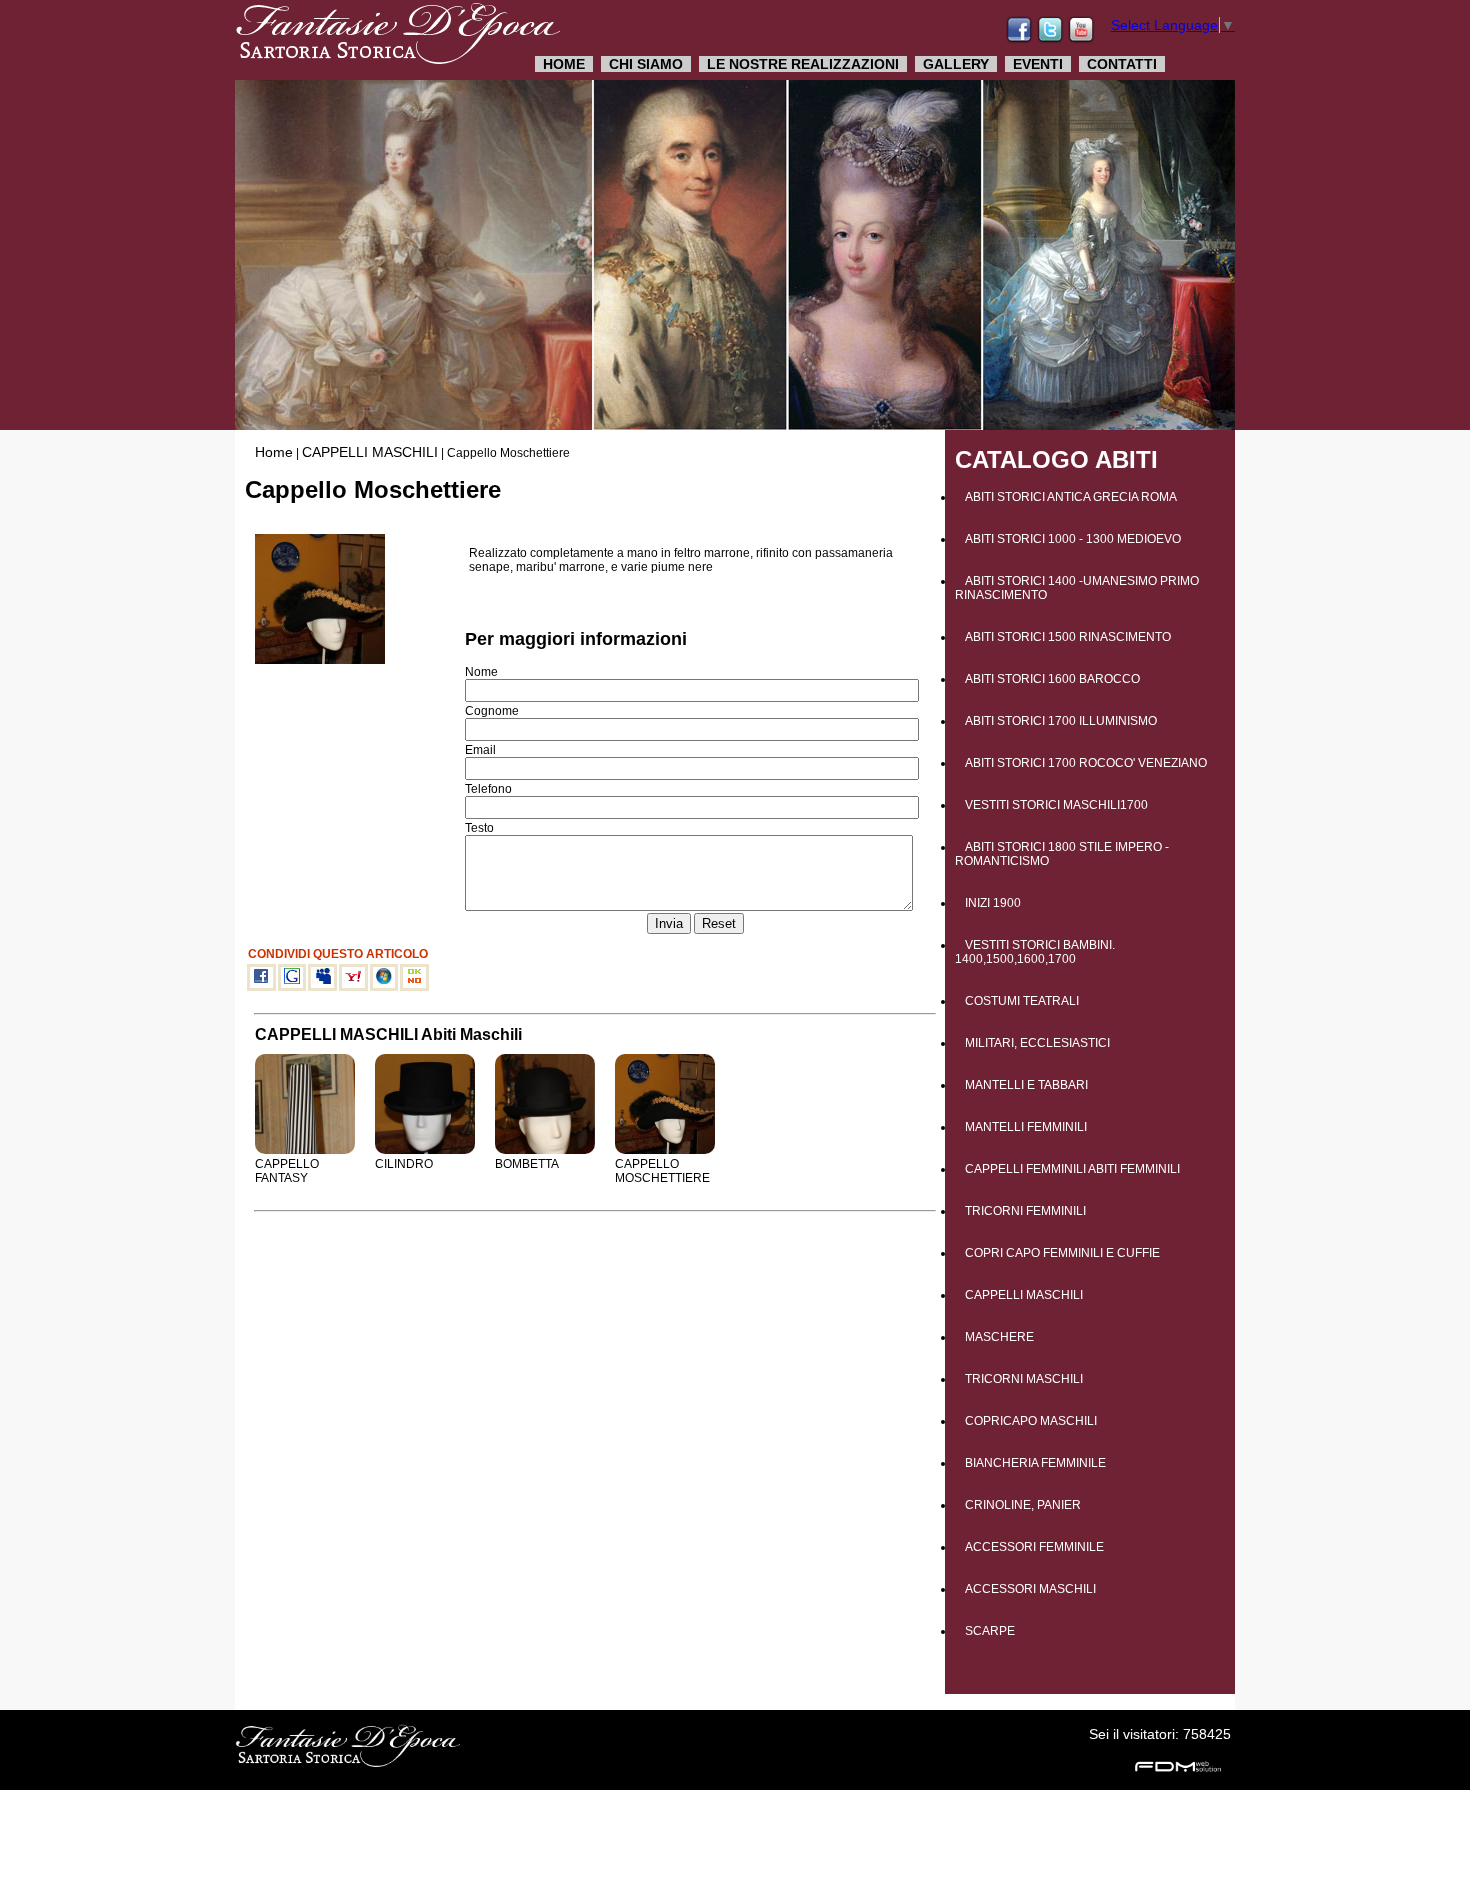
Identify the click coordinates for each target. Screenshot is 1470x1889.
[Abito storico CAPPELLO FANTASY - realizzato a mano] (305, 1150)
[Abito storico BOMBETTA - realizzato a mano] (545, 1150)
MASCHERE (999, 1337)
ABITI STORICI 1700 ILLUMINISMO (1061, 721)
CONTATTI (1122, 64)
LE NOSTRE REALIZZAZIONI (803, 64)
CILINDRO (404, 1164)
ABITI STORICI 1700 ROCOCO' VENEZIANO (1086, 763)
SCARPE (990, 1631)
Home (274, 452)
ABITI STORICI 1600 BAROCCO (1052, 679)
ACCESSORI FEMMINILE (1034, 1547)
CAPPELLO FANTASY (287, 1171)
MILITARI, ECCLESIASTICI (1037, 1043)
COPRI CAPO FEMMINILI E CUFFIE (1062, 1253)
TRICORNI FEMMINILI (1025, 1211)
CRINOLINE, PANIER (1023, 1505)
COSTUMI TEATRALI (1022, 1001)
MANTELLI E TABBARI (1026, 1085)
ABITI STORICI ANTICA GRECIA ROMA (1071, 497)
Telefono (488, 789)
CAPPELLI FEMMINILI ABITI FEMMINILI (1072, 1169)
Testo (479, 828)
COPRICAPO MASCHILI (1031, 1421)
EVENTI (1038, 64)
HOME (564, 64)
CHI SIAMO (646, 64)
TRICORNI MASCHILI (1024, 1379)
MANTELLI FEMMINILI (1026, 1127)
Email (480, 750)
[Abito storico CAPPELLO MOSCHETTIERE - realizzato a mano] (665, 1150)
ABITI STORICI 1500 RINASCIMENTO (1068, 637)
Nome (481, 672)
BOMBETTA (527, 1164)
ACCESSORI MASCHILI (1030, 1589)
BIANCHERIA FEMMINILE (1035, 1463)
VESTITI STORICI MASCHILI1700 (1056, 805)
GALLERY (956, 64)
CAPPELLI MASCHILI (370, 452)
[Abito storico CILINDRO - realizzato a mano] (425, 1150)
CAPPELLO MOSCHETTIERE (662, 1171)
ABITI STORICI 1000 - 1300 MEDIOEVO (1073, 539)
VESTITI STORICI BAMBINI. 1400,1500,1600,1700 (1035, 952)
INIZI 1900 (993, 903)
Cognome (492, 711)
